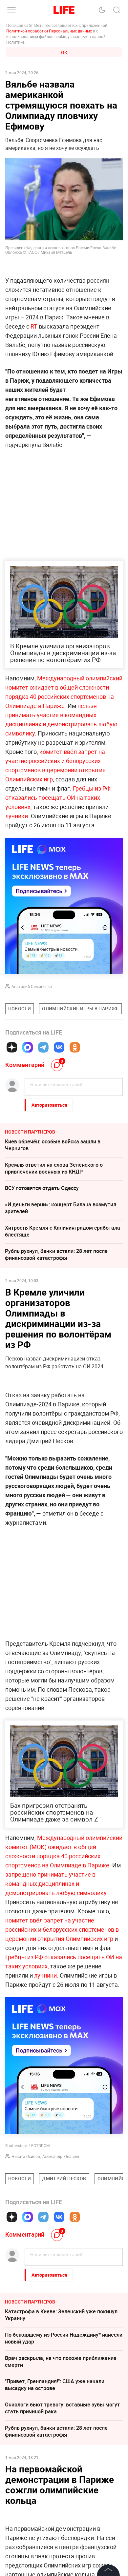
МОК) (40, 1847)
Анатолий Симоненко (32, 986)
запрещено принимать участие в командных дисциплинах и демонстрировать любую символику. (57, 1883)
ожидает (42, 687)
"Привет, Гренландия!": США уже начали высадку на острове (55, 2385)
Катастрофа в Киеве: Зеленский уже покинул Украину (61, 2315)
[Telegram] (43, 1047)
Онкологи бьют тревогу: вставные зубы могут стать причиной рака (62, 2408)
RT (34, 326)
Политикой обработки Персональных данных (49, 31)
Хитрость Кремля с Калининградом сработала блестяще (63, 1231)
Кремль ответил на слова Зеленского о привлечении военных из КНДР (54, 1168)
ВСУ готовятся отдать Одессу (42, 1188)
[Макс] (28, 1047)
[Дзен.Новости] (12, 1047)
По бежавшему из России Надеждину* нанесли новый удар (64, 2338)
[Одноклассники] (75, 1047)
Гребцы (83, 788)
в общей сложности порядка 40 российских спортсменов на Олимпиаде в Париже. (60, 696)
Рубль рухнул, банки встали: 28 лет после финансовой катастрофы (56, 1254)
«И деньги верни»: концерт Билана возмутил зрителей (61, 1208)
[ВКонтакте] (59, 1047)
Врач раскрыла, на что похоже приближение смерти (61, 2361)
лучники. (17, 816)
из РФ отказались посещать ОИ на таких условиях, (58, 797)
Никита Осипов (26, 2156)
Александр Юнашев (61, 2156)
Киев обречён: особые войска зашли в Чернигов (53, 1145)
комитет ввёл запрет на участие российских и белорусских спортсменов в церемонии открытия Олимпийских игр (62, 1929)
